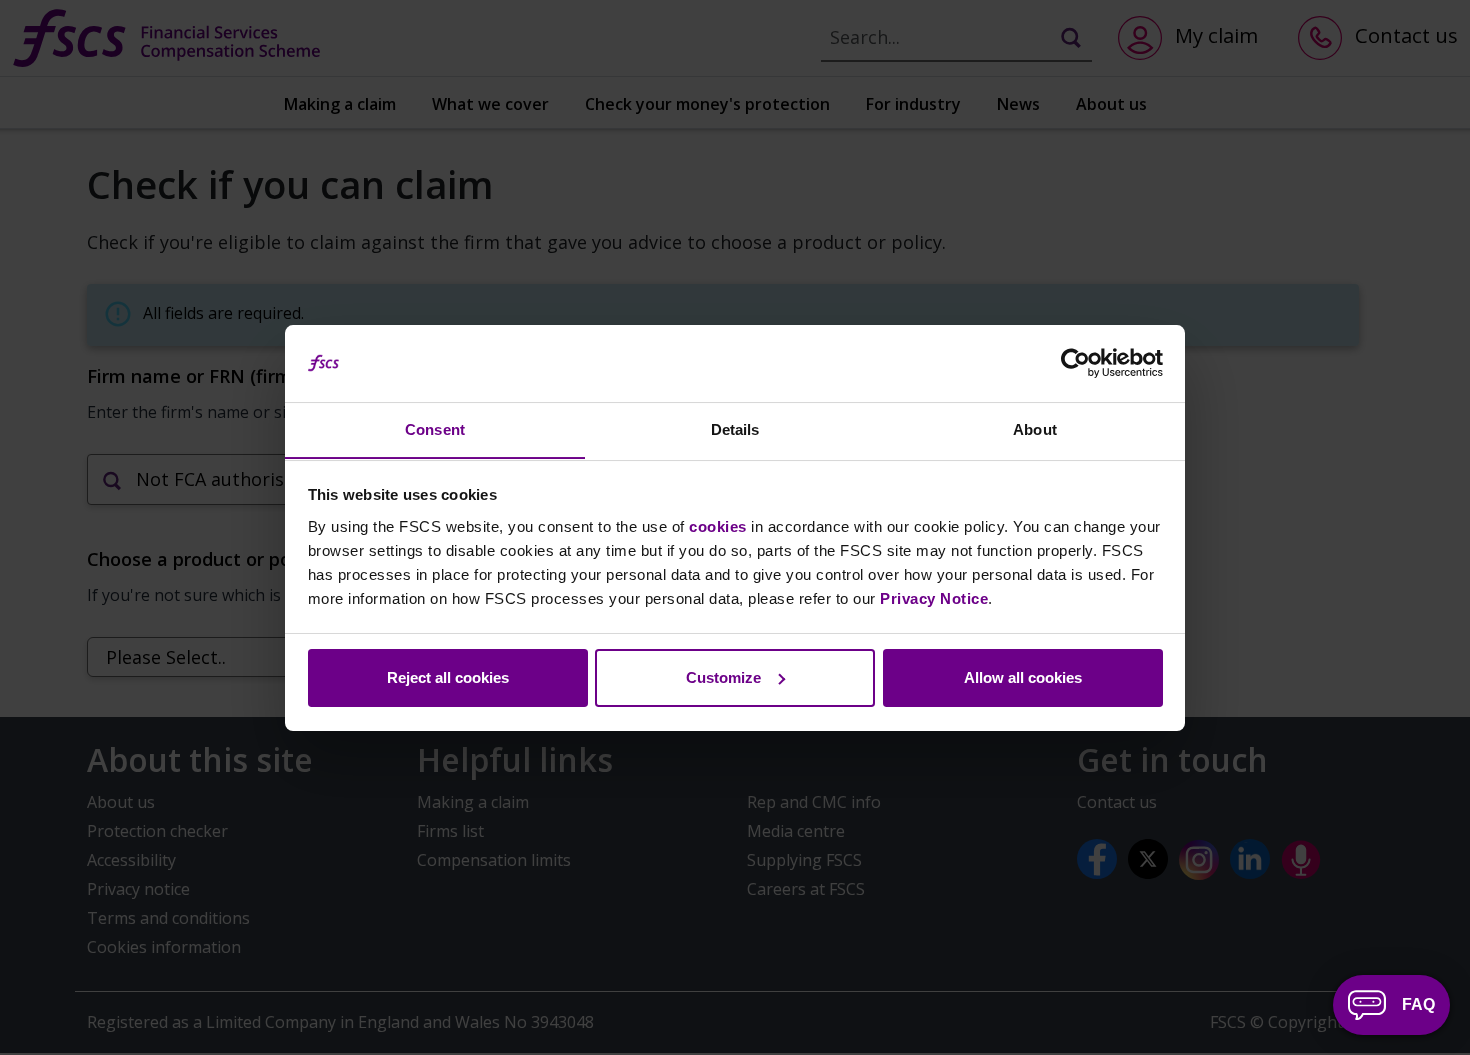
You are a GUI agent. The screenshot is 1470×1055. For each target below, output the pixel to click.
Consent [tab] (435, 428)
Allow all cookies (1023, 677)
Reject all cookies (448, 677)
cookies (718, 525)
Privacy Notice (934, 597)
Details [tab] (735, 428)
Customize (723, 677)
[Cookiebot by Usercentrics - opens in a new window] (1075, 363)
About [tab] (1035, 428)
